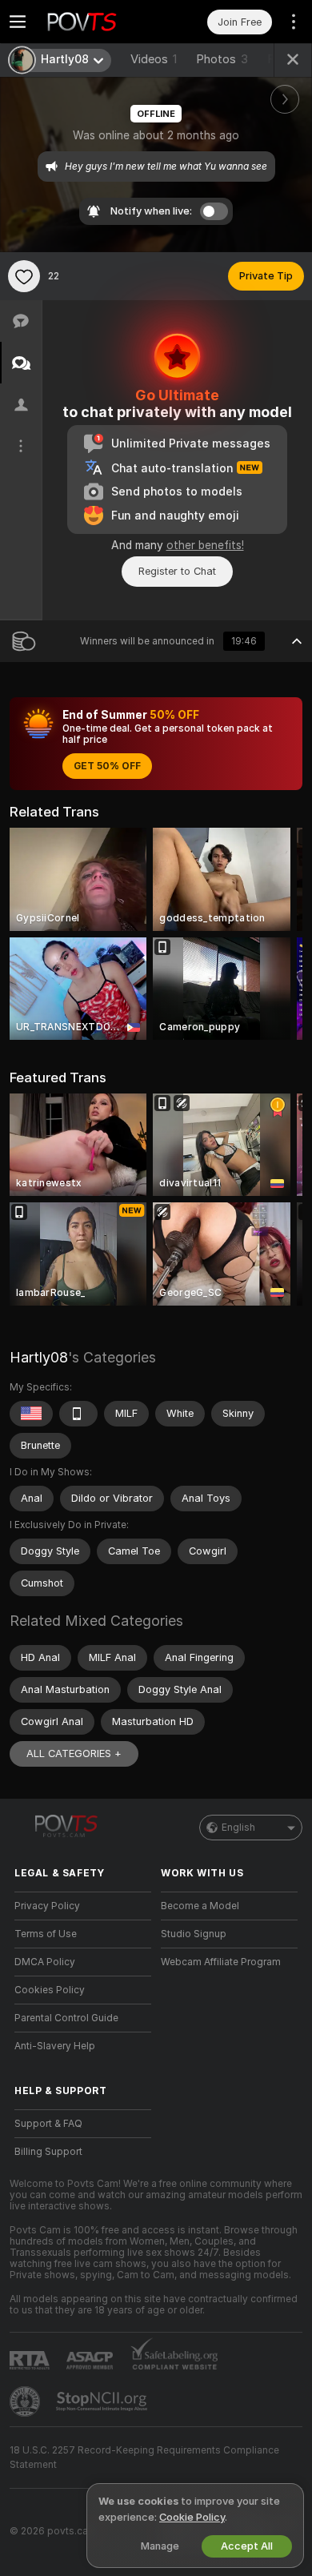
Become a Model (200, 1906)
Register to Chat (177, 571)
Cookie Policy (192, 2517)
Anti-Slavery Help (55, 2046)
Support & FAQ (48, 2124)
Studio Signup (194, 1934)
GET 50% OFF (107, 766)
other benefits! (205, 545)
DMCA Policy (45, 1962)
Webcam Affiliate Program (221, 1962)
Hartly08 (39, 1357)
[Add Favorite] (24, 276)
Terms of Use (46, 1934)
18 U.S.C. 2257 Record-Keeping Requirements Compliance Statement (144, 2458)
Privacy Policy (47, 1906)
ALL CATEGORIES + (74, 1753)
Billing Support (48, 2152)
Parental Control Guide (66, 2018)
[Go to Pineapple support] (26, 2401)
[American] (31, 1414)
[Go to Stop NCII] (103, 2401)
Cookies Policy (50, 1990)
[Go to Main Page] (96, 22)
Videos (154, 59)
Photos (222, 59)
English (238, 1828)
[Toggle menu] (18, 22)
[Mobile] (78, 1414)
